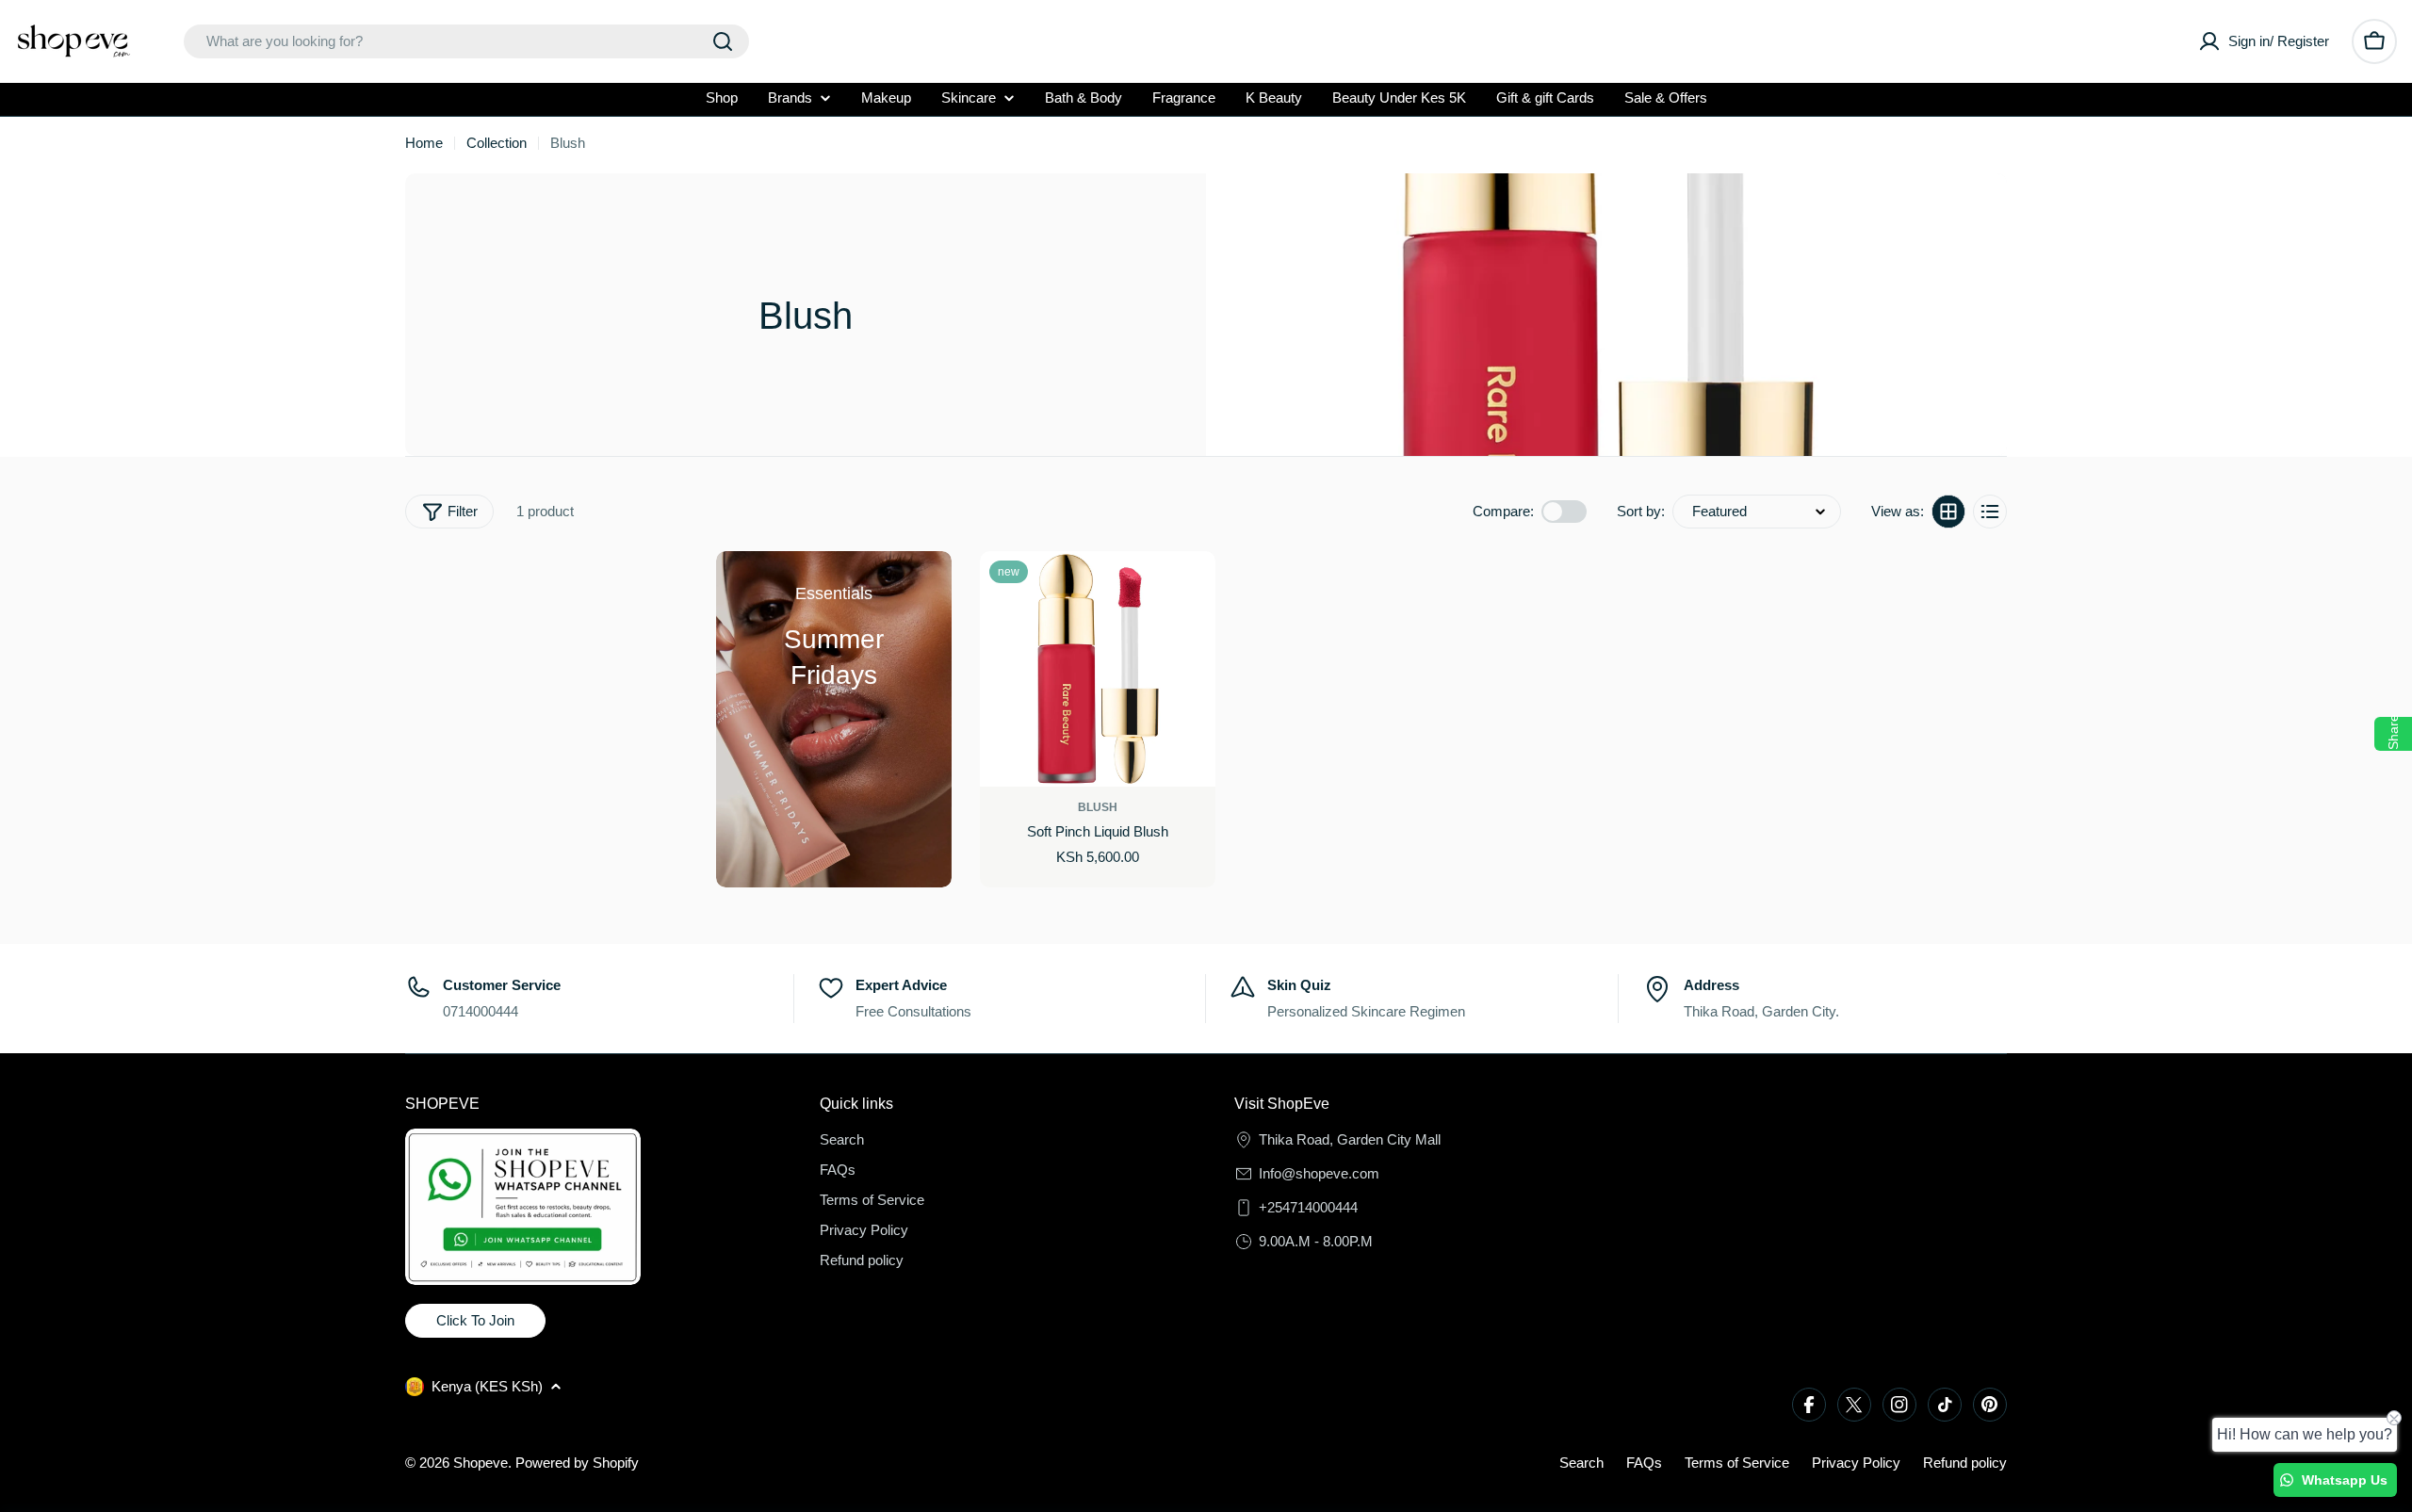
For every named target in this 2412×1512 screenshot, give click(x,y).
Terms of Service (1737, 1463)
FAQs (1644, 1463)
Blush (1098, 807)
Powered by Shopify (577, 1463)
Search (1581, 1463)
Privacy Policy (1856, 1463)
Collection (497, 143)
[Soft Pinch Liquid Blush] (1098, 669)
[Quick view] (1194, 587)
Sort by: (1641, 511)
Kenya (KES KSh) (487, 1386)
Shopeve (481, 1463)
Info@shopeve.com (1319, 1173)
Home (424, 143)
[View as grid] (1948, 512)
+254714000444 (1308, 1207)
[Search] (723, 41)
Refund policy (1965, 1463)
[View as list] (1990, 512)
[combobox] (466, 41)
